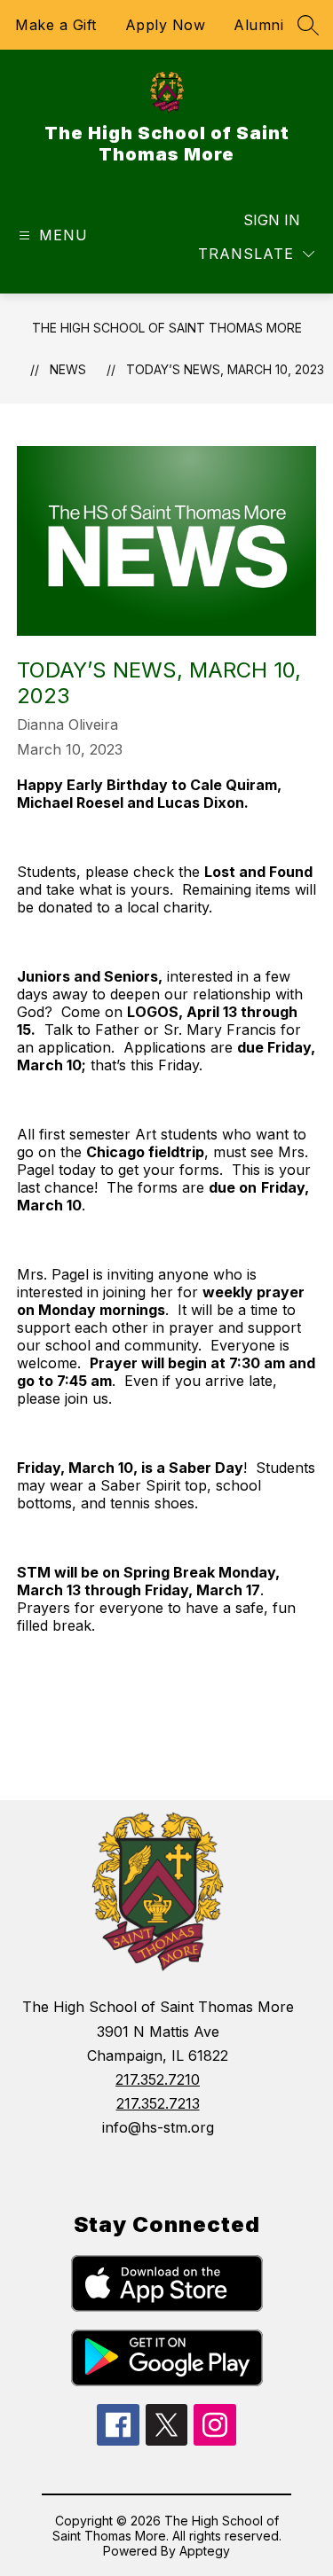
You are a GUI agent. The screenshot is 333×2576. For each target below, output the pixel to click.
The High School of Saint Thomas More (167, 328)
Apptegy (205, 2551)
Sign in (272, 220)
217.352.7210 (158, 2079)
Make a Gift (56, 25)
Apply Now (166, 25)
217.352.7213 (158, 2103)
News (68, 369)
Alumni (258, 25)
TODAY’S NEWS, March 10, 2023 (225, 369)
